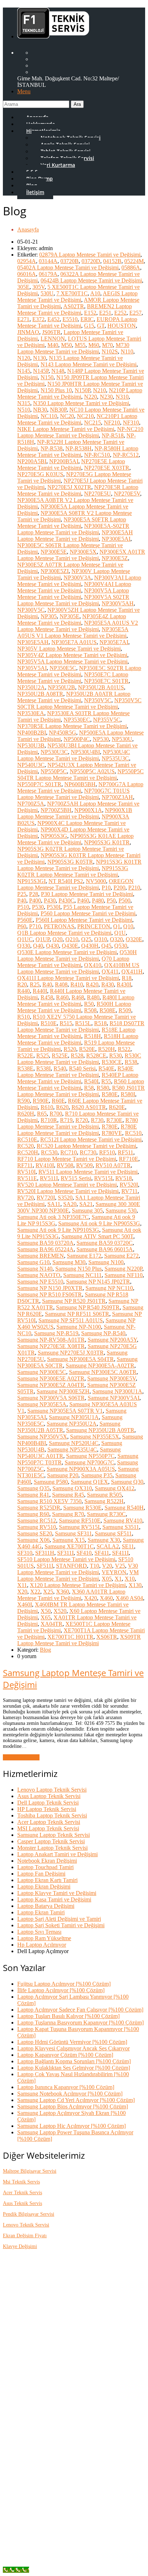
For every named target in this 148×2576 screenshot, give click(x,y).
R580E (110, 1094)
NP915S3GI (31, 881)
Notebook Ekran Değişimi (47, 1861)
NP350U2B (61, 687)
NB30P (58, 410)
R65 (42, 1114)
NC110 (49, 416)
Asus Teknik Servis (22, 2203)
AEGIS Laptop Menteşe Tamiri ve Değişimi (77, 297)
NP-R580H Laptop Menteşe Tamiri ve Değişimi (78, 452)
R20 (22, 984)
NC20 (67, 416)
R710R (49, 1120)
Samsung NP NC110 (109, 1288)
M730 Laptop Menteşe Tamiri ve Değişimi (73, 348)
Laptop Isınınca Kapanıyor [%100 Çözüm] (66, 2087)
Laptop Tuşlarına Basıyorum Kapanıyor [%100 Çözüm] (80, 2023)
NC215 (92, 423)
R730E (114, 1120)
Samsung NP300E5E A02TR (51, 1378)
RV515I (103, 1178)
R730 (97, 1120)
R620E (117, 1107)
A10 (95, 293)
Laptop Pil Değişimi (54, 2508)
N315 (24, 403)
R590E (41, 1101)
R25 (35, 984)
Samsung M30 (69, 1262)
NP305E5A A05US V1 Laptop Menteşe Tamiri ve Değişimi (73, 632)
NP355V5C (107, 720)
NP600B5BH (80, 784)
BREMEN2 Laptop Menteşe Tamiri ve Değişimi (75, 309)
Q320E (134, 939)
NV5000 (96, 881)
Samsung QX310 (72, 1488)
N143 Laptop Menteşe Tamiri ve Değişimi (89, 364)
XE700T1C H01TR (70, 1637)
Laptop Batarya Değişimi (46, 1906)
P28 (34, 894)
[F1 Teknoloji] (53, 34)
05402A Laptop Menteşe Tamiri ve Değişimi (68, 268)
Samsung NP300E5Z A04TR (51, 1385)
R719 (66, 1120)
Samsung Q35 (33, 1488)
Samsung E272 (121, 1256)
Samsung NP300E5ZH (63, 1391)
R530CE (112, 1062)
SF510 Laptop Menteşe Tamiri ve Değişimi (66, 1559)
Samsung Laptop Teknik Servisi (54, 1835)
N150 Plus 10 (56, 390)
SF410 (84, 1553)
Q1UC (25, 939)
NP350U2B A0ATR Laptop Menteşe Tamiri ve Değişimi (74, 697)
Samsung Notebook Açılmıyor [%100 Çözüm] (70, 2094)
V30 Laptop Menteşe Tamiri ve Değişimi (78, 1569)
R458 (47, 997)
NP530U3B (31, 745)
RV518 (124, 1178)
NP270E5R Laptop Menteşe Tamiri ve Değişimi (78, 490)
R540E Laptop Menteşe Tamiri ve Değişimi (75, 1072)
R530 (115, 1055)
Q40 (38, 946)
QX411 (110, 972)
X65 (46, 1617)
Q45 (106, 946)
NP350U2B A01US (101, 687)
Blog (45, 1650)
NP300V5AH (118, 603)
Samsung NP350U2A (72, 1424)
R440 (24, 991)
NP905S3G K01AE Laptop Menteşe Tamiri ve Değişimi (75, 839)
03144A (48, 261)
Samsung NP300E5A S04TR (80, 1359)
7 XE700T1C (72, 293)
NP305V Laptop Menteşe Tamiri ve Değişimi (69, 649)
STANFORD (71, 1566)
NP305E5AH (33, 642)
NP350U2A (31, 687)
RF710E (129, 1159)
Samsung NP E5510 (40, 1282)
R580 (103, 1088)
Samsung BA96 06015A (105, 1249)
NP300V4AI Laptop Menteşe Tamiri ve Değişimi (74, 587)
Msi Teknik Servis (21, 2182)
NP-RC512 (126, 455)
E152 (90, 313)
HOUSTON (122, 326)
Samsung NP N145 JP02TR (98, 1282)
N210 (100, 390)
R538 (131, 1062)
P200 (119, 888)
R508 (90, 1010)
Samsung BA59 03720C (105, 1243)
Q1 (117, 926)
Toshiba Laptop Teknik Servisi (52, 1815)
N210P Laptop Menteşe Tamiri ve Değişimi (80, 393)
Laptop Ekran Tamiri (41, 1912)
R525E (60, 1055)
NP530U (122, 739)
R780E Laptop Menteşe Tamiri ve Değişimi (77, 1130)
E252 (120, 313)
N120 (24, 358)
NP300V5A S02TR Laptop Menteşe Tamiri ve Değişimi (73, 600)
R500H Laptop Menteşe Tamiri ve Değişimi (74, 1007)
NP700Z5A (31, 804)
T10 (94, 1566)
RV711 (129, 1191)
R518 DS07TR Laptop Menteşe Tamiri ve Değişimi (81, 1026)
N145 (24, 371)
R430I (124, 984)
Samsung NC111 (82, 1275)
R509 (125, 1010)
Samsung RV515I (79, 1527)
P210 (134, 888)
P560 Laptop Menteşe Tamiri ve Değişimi (88, 913)
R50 (89, 1004)
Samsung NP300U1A (117, 1391)
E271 (23, 319)
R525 (43, 1055)
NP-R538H (78, 448)
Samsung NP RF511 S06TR (77, 1314)
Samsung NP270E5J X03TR (71, 1353)
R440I (40, 991)
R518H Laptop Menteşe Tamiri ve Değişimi (78, 1039)
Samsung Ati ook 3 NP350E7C (53, 1217)
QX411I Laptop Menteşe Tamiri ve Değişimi (68, 978)
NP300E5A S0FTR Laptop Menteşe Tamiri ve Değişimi (72, 523)
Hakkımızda (45, 2301)
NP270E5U (98, 494)
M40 (53, 345)
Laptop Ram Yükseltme (44, 1938)
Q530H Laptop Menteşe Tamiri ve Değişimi (77, 955)
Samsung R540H (124, 1508)
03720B (70, 261)
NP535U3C (115, 758)
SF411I (120, 1553)
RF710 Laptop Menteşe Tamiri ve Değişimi (67, 1159)
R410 (77, 984)
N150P (82, 390)
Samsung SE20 (35, 1533)
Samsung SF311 (73, 1533)
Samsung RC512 (37, 1521)
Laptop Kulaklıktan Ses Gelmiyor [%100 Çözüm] (74, 2068)
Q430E (70, 946)
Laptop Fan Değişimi (41, 1874)
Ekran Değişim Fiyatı (25, 2236)
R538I (43, 1068)
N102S (110, 351)
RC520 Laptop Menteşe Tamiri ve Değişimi (86, 1146)
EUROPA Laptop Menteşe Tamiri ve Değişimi (77, 322)
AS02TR (74, 306)
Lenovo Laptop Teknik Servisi (52, 1790)
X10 (130, 1579)
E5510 (70, 319)
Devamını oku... (21, 1757)
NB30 (40, 410)
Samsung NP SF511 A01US (71, 1320)
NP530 (101, 739)
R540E (107, 1068)
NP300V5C (31, 610)
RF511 (126, 1152)
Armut (53, 2443)
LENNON (53, 339)
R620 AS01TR (89, 1107)
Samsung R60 (33, 1514)
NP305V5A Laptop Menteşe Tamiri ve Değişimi (72, 661)
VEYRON (114, 1572)
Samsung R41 (33, 1495)
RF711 (25, 1165)
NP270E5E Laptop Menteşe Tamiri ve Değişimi (71, 464)
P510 (23, 907)
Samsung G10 (33, 1262)
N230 (106, 397)
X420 (91, 1598)
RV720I (46, 1198)
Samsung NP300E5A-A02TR (100, 1366)
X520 (60, 1611)
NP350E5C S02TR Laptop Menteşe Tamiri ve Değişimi (79, 671)
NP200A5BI (32, 461)
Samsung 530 (121, 1210)
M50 (66, 345)
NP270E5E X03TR (107, 468)
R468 (78, 997)
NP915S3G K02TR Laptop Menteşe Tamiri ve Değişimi (73, 871)
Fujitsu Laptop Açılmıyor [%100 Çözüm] (64, 1984)
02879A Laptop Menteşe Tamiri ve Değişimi (90, 255)
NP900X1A (88, 810)
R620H (26, 1114)
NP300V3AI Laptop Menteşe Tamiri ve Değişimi (79, 581)
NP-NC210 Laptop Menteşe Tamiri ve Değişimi (80, 432)
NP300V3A (77, 578)
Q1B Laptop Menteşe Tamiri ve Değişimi (64, 933)
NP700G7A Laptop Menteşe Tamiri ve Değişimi (80, 787)
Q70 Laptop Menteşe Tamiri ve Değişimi (73, 962)
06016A (27, 274)
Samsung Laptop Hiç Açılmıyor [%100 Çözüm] (71, 2126)
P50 (111, 900)
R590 (24, 1101)
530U (47, 293)
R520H (107, 1049)
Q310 (101, 939)
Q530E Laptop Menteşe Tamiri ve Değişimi (67, 952)
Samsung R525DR (39, 1508)
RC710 (69, 1152)
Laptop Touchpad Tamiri (45, 1867)
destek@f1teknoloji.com (75, 2378)
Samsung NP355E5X (95, 1437)
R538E (25, 1068)
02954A (27, 261)
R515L (83, 1023)
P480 (98, 900)
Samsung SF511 (113, 1533)
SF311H (45, 1553)
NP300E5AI (116, 539)
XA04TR (52, 1624)
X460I (25, 1604)
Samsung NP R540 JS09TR (88, 1307)
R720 (82, 1120)
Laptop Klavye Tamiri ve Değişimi (57, 1893)
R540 (60, 1068)
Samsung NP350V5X (42, 1437)
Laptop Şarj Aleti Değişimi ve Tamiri (59, 1919)
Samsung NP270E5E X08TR (51, 1346)
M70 (107, 345)
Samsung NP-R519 (56, 1333)
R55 (106, 1081)
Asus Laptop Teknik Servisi (49, 1796)
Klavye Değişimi (20, 2246)
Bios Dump (45, 2314)
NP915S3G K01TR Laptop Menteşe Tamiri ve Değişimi (79, 865)
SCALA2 (108, 1546)
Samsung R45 (68, 1495)
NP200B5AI (64, 461)
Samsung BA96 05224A (45, 1249)
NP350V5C (98, 700)
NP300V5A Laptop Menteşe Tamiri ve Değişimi (73, 594)
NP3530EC (77, 720)
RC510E (27, 1139)
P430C (66, 900)
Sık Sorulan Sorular (54, 2307)
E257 (135, 313)
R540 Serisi (82, 1068)
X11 (22, 1585)
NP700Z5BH (56, 810)
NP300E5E (54, 552)
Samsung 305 (87, 1210)
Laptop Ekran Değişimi (44, 1887)
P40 (22, 900)
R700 (56, 1114)
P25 (22, 894)
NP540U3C (31, 765)
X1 (118, 1579)
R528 (77, 1055)
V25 (120, 1566)
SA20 (70, 1204)
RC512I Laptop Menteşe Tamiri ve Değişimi (91, 1139)
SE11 (128, 1546)
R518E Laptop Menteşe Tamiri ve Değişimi (76, 1033)
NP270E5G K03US (40, 474)
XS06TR (107, 1637)
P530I (54, 907)
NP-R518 (113, 435)
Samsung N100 (106, 1262)
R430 (108, 984)
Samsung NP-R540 (103, 1333)
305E (23, 287)
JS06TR (51, 332)
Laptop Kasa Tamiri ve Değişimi (54, 1899)
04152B (112, 261)
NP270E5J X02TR (69, 487)
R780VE (112, 1133)
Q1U (120, 933)
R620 (62, 1107)
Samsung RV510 (37, 1527)
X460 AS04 (129, 1598)
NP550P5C (54, 771)
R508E (108, 1010)
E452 (54, 319)
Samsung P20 (63, 1475)
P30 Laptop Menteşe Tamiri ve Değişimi (87, 894)
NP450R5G (63, 733)
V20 (107, 1566)
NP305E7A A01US (74, 642)
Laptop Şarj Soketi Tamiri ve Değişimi (61, 1925)
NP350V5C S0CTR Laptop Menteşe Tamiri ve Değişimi (79, 703)
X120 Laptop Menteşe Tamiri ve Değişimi (78, 1585)
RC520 (26, 1146)
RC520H (28, 1152)
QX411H (132, 972)
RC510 (133, 1133)
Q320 (116, 939)
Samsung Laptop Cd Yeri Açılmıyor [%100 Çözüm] (76, 2100)
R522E (25, 1055)
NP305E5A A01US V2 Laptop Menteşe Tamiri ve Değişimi (78, 626)
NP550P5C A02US (92, 771)
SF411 (102, 1553)
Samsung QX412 (115, 1488)
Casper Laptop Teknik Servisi (51, 1841)
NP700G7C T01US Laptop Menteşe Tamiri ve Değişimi (73, 794)
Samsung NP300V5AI (114, 1398)
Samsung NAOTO (39, 1275)
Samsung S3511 (121, 1527)
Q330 (24, 946)
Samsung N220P (123, 1269)
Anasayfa (28, 229)
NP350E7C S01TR (106, 681)
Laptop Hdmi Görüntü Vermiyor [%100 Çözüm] (72, 2042)
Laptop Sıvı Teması (39, 1932)
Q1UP (43, 939)
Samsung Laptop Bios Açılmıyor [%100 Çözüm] (73, 2106)
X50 (46, 1611)
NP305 (49, 616)
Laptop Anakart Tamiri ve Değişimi (57, 1854)
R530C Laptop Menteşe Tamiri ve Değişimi (79, 1059)
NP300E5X (83, 552)
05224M (134, 261)
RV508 (65, 1165)
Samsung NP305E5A (42, 1404)
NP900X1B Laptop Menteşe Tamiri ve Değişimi (75, 813)
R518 (100, 1023)
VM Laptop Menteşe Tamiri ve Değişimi (78, 1575)
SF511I (45, 1566)
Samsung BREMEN (41, 1256)
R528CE (96, 1055)
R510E (49, 1023)
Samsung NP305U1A (74, 1417)
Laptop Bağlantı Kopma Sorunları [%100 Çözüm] (74, 2061)
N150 (47, 377)
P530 (38, 907)
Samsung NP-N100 (79, 1327)
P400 (35, 900)
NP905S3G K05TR (70, 862)
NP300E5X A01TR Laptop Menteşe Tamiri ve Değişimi (81, 555)
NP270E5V (127, 494)
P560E (25, 920)
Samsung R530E (82, 1508)
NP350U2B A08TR (40, 694)
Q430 (52, 946)
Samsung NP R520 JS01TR (74, 1301)
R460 (62, 997)
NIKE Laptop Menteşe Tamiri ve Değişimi (66, 429)
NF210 (112, 423)
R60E (58, 1101)
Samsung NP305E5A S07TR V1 (65, 1411)
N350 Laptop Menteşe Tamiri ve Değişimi (81, 403)
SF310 (25, 1553)
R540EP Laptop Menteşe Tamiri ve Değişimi (78, 1078)
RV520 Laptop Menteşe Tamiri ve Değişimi (67, 1185)
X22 (35, 1592)
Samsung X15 (69, 1540)
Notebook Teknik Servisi (60, 2476)
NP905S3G (54, 836)
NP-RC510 (97, 455)
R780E (110, 1127)
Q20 (57, 939)
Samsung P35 (97, 1475)
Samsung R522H (104, 1501)
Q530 (121, 946)
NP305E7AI (114, 642)
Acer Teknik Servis (22, 2193)
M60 (94, 345)
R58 (89, 1088)
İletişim (35, 192)
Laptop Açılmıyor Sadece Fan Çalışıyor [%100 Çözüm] (80, 2010)
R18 (127, 978)
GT (101, 326)
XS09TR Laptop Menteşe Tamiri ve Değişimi (79, 1640)
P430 (50, 900)
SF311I (65, 1553)
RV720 (26, 1198)
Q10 (128, 926)
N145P (41, 371)
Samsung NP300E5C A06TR (103, 1372)
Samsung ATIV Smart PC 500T (97, 1236)
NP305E (70, 616)
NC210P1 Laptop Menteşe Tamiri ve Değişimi (77, 419)
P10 (106, 888)
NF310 (131, 423)
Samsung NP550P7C (90, 1456)
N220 (91, 397)
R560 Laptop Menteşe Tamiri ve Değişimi (81, 1085)
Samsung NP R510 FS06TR (50, 1294)
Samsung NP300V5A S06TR (51, 1398)
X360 (63, 1592)
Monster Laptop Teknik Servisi (52, 1848)
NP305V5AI (32, 668)
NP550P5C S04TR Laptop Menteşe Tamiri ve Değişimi (80, 775)
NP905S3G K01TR (107, 842)
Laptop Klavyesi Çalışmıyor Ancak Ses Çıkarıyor (73, 2048)
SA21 (86, 1204)
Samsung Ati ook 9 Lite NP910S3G (58, 1230)
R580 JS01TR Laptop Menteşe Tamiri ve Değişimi (81, 1091)
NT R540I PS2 (66, 881)
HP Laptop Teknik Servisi (47, 1809)
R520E (87, 1049)
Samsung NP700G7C (89, 1462)
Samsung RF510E (80, 1521)
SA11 (54, 1204)
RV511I (49, 1178)
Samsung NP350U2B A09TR (100, 1430)
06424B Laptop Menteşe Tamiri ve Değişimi (91, 280)
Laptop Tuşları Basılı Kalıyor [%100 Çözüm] (68, 2016)
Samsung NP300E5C (42, 1372)
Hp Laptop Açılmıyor (42, 1945)
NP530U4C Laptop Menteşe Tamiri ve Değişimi (74, 755)
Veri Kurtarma (58, 165)
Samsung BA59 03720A (45, 1243)
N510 (24, 410)
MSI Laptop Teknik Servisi (48, 1828)
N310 (122, 397)
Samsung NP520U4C (74, 1443)
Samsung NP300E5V (112, 1378)
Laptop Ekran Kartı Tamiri (47, 1880)
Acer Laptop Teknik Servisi (49, 1822)
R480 (93, 997)
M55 (80, 345)
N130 (40, 358)
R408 (61, 984)
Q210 (72, 939)
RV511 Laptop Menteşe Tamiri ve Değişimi (88, 1172)
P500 (124, 900)
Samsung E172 (84, 1256)
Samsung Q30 (127, 1482)
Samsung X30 (104, 1540)
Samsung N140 (35, 1269)
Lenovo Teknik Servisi (26, 2225)
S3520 (65, 1198)
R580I (128, 1094)
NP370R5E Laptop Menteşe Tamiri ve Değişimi (72, 726)
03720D (91, 261)
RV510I (26, 1172)
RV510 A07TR (113, 1165)
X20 (22, 1592)
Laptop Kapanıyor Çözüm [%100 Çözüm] (65, 2055)
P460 (83, 900)
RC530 (49, 1152)
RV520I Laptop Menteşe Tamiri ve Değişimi (68, 1191)
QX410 (93, 965)
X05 (107, 1579)
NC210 (85, 416)
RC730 (88, 1152)
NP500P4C (77, 739)
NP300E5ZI (55, 571)
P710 (35, 926)
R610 (47, 1107)
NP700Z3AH (117, 797)
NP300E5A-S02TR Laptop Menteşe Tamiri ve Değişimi (73, 529)
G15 (89, 326)
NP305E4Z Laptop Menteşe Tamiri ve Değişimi (72, 620)
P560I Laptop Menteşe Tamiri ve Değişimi (84, 920)
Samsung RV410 (123, 1521)
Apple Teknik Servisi (56, 2482)
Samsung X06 (33, 1540)
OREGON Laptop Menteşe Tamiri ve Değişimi (75, 884)
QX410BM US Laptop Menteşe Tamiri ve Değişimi (78, 968)
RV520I (129, 1185)
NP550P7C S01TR (39, 784)
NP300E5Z (115, 558)
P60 (22, 926)
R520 (70, 1049)
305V (38, 287)
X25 (48, 1592)
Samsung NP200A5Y (112, 1340)
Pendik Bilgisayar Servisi (29, 2214)
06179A (48, 274)
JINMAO (28, 332)
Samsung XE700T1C (69, 1546)
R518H (92, 1036)
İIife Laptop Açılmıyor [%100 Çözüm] (61, 1990)
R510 (24, 1017)
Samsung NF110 (124, 1275)
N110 (127, 351)
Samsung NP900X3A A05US (81, 1469)
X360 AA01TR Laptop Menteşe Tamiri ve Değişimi (71, 1595)
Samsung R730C (106, 1514)
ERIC (87, 319)
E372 (38, 319)
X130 (135, 1585)
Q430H (90, 946)
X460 (106, 1598)
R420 (92, 984)
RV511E (27, 1178)
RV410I (45, 1165)
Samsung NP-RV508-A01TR (51, 1340)
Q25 (86, 939)
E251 (105, 313)
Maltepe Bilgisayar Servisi (30, 2171)
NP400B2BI (32, 733)
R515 (66, 1023)
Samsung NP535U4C (72, 1449)
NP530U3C (54, 752)
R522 (124, 1049)
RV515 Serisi (76, 1178)
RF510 (107, 1152)
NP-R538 (52, 448)
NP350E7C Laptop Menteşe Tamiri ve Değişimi (73, 678)
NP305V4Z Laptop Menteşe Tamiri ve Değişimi (72, 655)
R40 (47, 984)
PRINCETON (94, 926)
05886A (131, 268)
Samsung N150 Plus (78, 1269)
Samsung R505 (104, 1495)
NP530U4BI (85, 752)
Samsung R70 (68, 1514)
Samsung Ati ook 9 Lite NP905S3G (99, 1223)
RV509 (84, 1165)
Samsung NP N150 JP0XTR (50, 1288)
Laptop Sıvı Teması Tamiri (62, 2527)
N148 (58, 371)
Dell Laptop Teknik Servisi (48, 1803)
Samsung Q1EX (89, 1482)
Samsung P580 (51, 1482)
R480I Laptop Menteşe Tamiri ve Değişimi (76, 1001)
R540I (91, 1081)
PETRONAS (59, 926)
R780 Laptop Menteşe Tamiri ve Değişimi (78, 1123)
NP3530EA (31, 713)
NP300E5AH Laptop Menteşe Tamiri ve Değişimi (75, 536)
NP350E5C (63, 668)
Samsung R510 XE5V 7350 (49, 1501)
